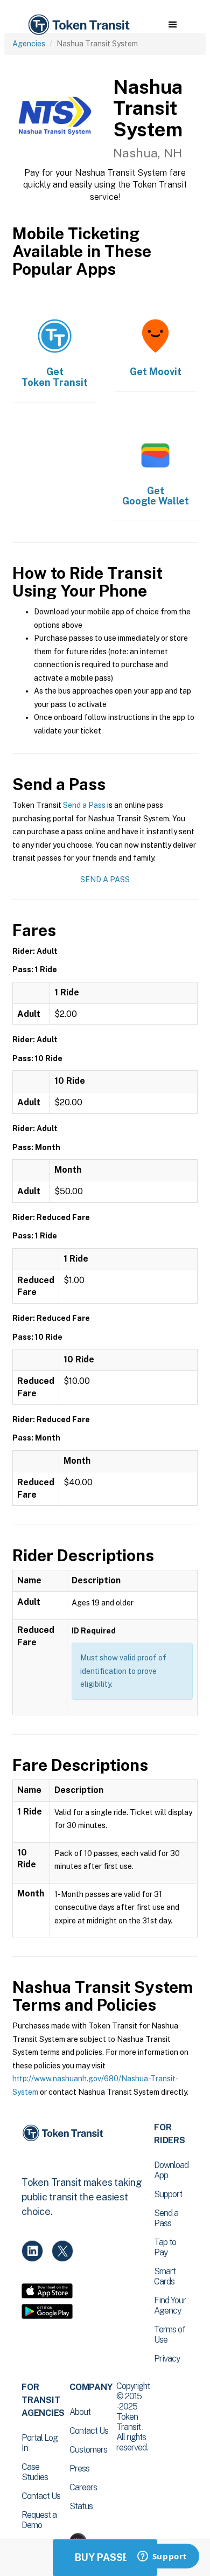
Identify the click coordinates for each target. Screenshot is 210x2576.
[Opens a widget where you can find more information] (162, 2557)
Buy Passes (105, 2557)
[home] (78, 25)
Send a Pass (84, 805)
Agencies (29, 44)
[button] (173, 25)
